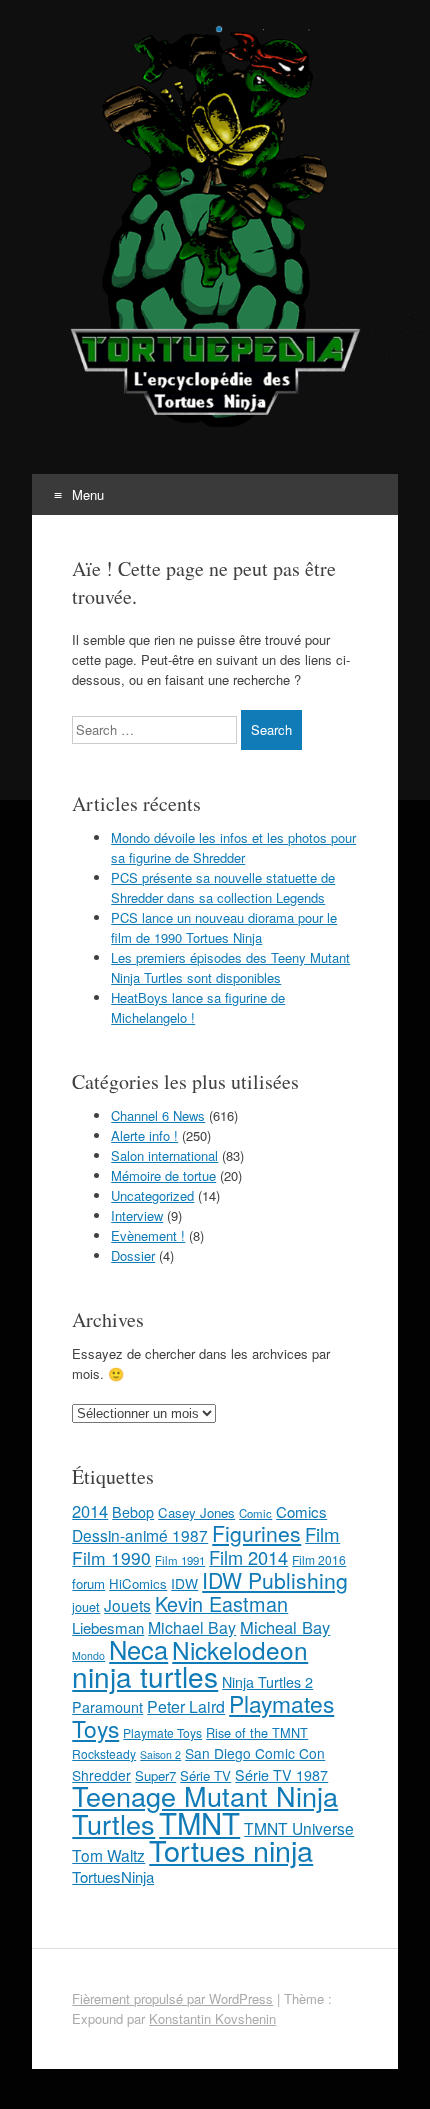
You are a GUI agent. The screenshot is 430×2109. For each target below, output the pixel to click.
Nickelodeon (240, 1649)
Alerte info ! (144, 1135)
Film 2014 (248, 1557)
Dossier (133, 1255)
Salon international (164, 1155)
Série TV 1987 (281, 1775)
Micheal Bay (285, 1627)
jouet (86, 1606)
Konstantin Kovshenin (212, 2018)
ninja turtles (145, 1676)
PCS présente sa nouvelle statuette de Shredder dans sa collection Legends (223, 887)
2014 (90, 1511)
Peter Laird (186, 1706)
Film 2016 (319, 1559)
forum (88, 1583)
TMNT (199, 1822)
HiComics (138, 1583)
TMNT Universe (299, 1828)
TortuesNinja (113, 1876)
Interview (137, 1215)
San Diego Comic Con (255, 1753)
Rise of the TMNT (257, 1732)
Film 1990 (111, 1557)
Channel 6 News (158, 1115)
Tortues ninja (231, 1849)
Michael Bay (192, 1627)
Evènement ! (148, 1235)
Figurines (256, 1533)
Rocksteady (104, 1753)
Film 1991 (180, 1560)
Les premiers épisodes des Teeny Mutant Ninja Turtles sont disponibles (230, 967)
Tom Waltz (108, 1855)
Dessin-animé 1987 (140, 1535)
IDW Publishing (275, 1580)
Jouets (127, 1605)
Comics (301, 1511)
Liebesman (108, 1627)
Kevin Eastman (221, 1603)
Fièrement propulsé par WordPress (172, 1998)
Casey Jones (196, 1512)
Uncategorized (152, 1195)
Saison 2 (160, 1754)
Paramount (107, 1707)
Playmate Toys (162, 1732)
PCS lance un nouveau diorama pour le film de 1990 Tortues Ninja (224, 927)
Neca (138, 1649)
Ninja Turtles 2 (267, 1682)
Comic (255, 1513)
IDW (184, 1583)
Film (322, 1533)
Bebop (133, 1512)
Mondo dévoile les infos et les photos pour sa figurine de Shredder (233, 847)
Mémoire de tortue (163, 1175)
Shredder (101, 1775)
